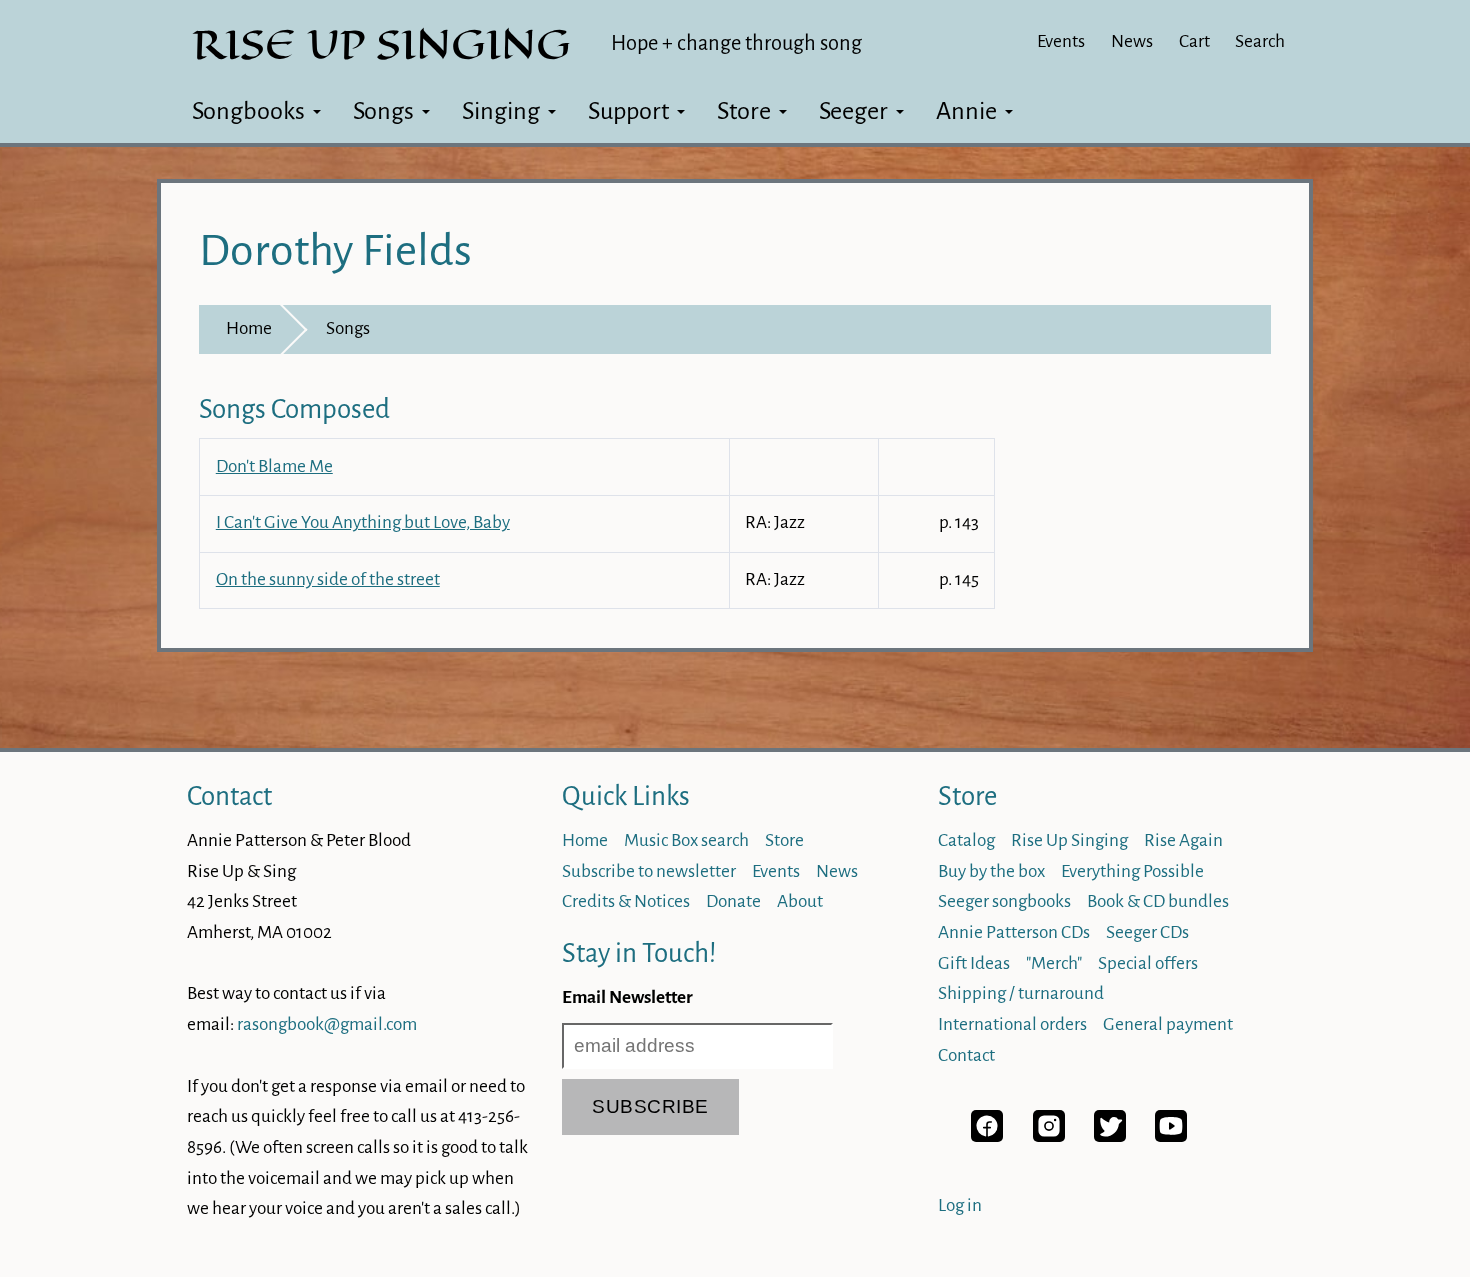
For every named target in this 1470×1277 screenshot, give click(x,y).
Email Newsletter (627, 997)
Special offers (1148, 963)
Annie (966, 111)
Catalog (966, 840)
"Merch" (1054, 963)
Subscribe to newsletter (649, 871)
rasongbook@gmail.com (327, 1024)
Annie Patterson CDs (1014, 932)
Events (1061, 41)
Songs (383, 111)
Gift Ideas (974, 963)
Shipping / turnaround (1021, 993)
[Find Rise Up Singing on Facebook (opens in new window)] (987, 1136)
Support (628, 111)
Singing (501, 111)
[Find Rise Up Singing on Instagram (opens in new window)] (1049, 1136)
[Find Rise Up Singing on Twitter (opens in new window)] (1110, 1136)
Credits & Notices (626, 901)
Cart (1194, 41)
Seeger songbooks (1004, 901)
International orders (1012, 1024)
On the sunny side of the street (328, 579)
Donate (733, 901)
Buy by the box (991, 871)
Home (249, 328)
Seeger (853, 111)
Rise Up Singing (1069, 840)
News (1132, 41)
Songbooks (248, 111)
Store (744, 111)
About (800, 901)
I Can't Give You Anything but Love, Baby (363, 522)
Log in (960, 1205)
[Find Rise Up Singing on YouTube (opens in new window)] (1171, 1136)
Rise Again (1183, 840)
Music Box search (686, 840)
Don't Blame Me (274, 466)
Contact (229, 796)
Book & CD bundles (1158, 901)
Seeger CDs (1147, 932)
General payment (1168, 1024)
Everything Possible (1132, 871)
